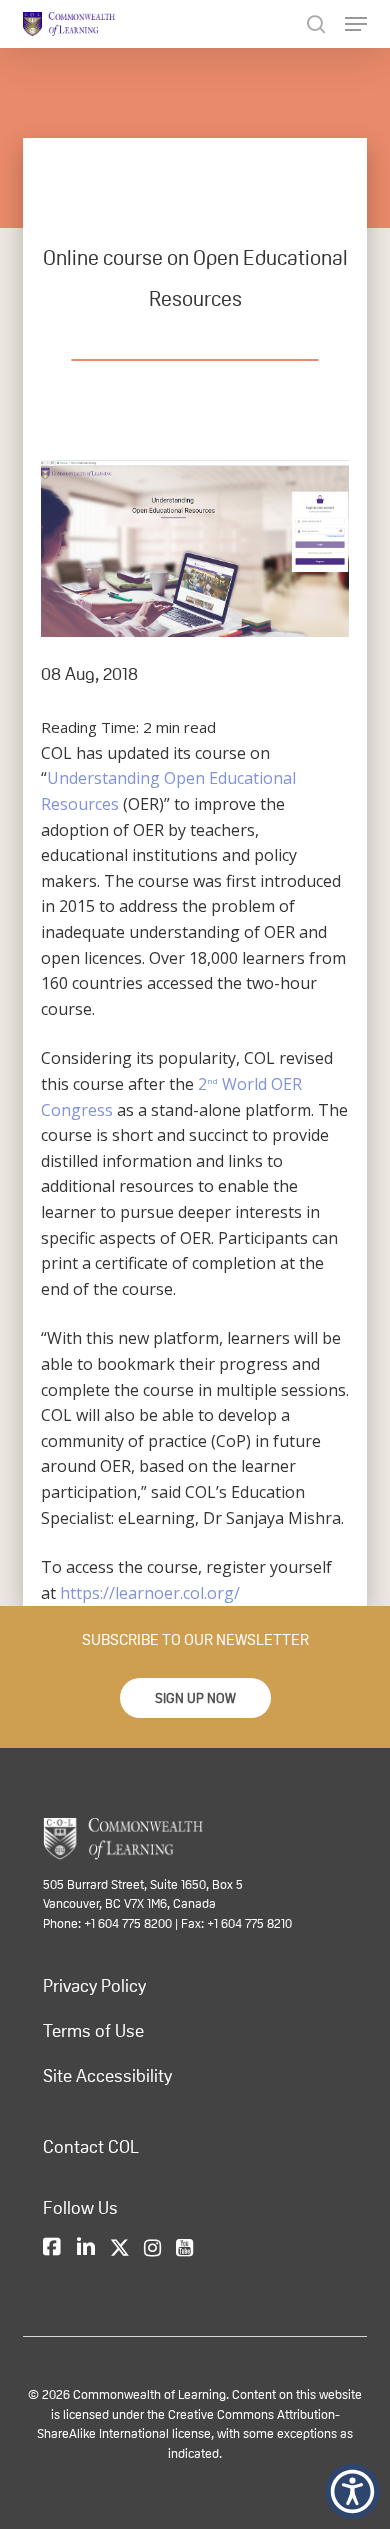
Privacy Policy (94, 1986)
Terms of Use (93, 2031)
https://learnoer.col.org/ (150, 1593)
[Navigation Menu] (356, 24)
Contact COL (91, 2147)
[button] (195, 1698)
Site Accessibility (107, 2076)
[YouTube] (184, 2248)
